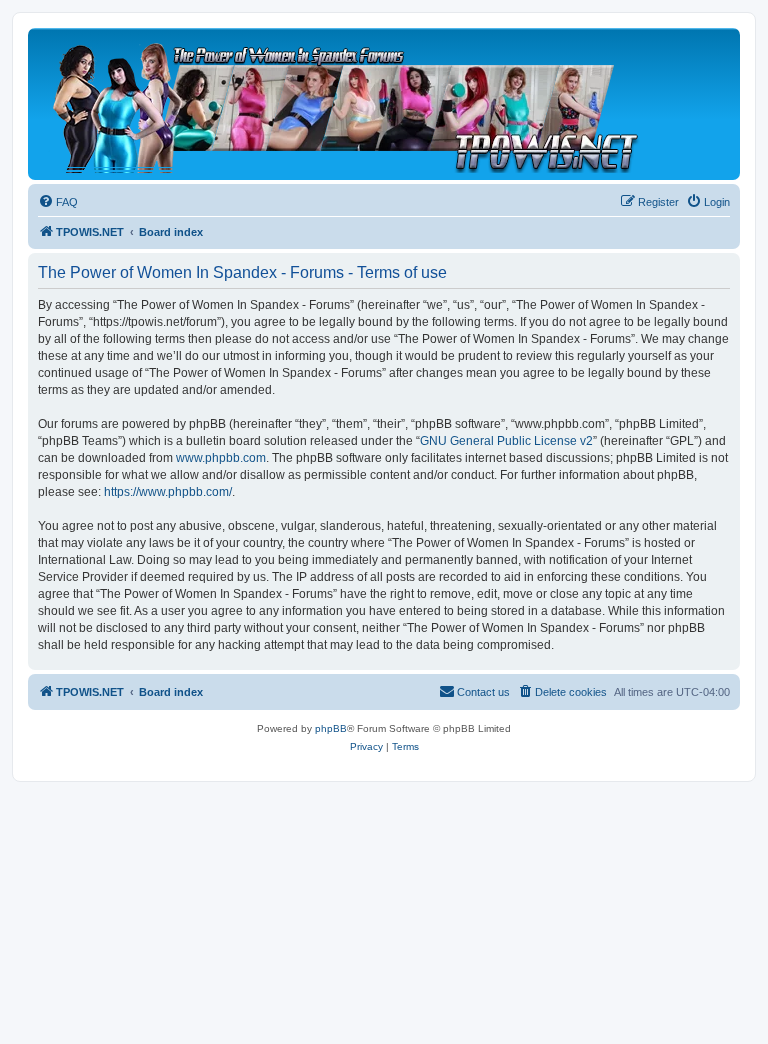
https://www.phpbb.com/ (168, 492)
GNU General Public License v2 (506, 441)
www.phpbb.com (221, 458)
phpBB (331, 728)
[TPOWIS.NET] (344, 104)
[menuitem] (58, 202)
